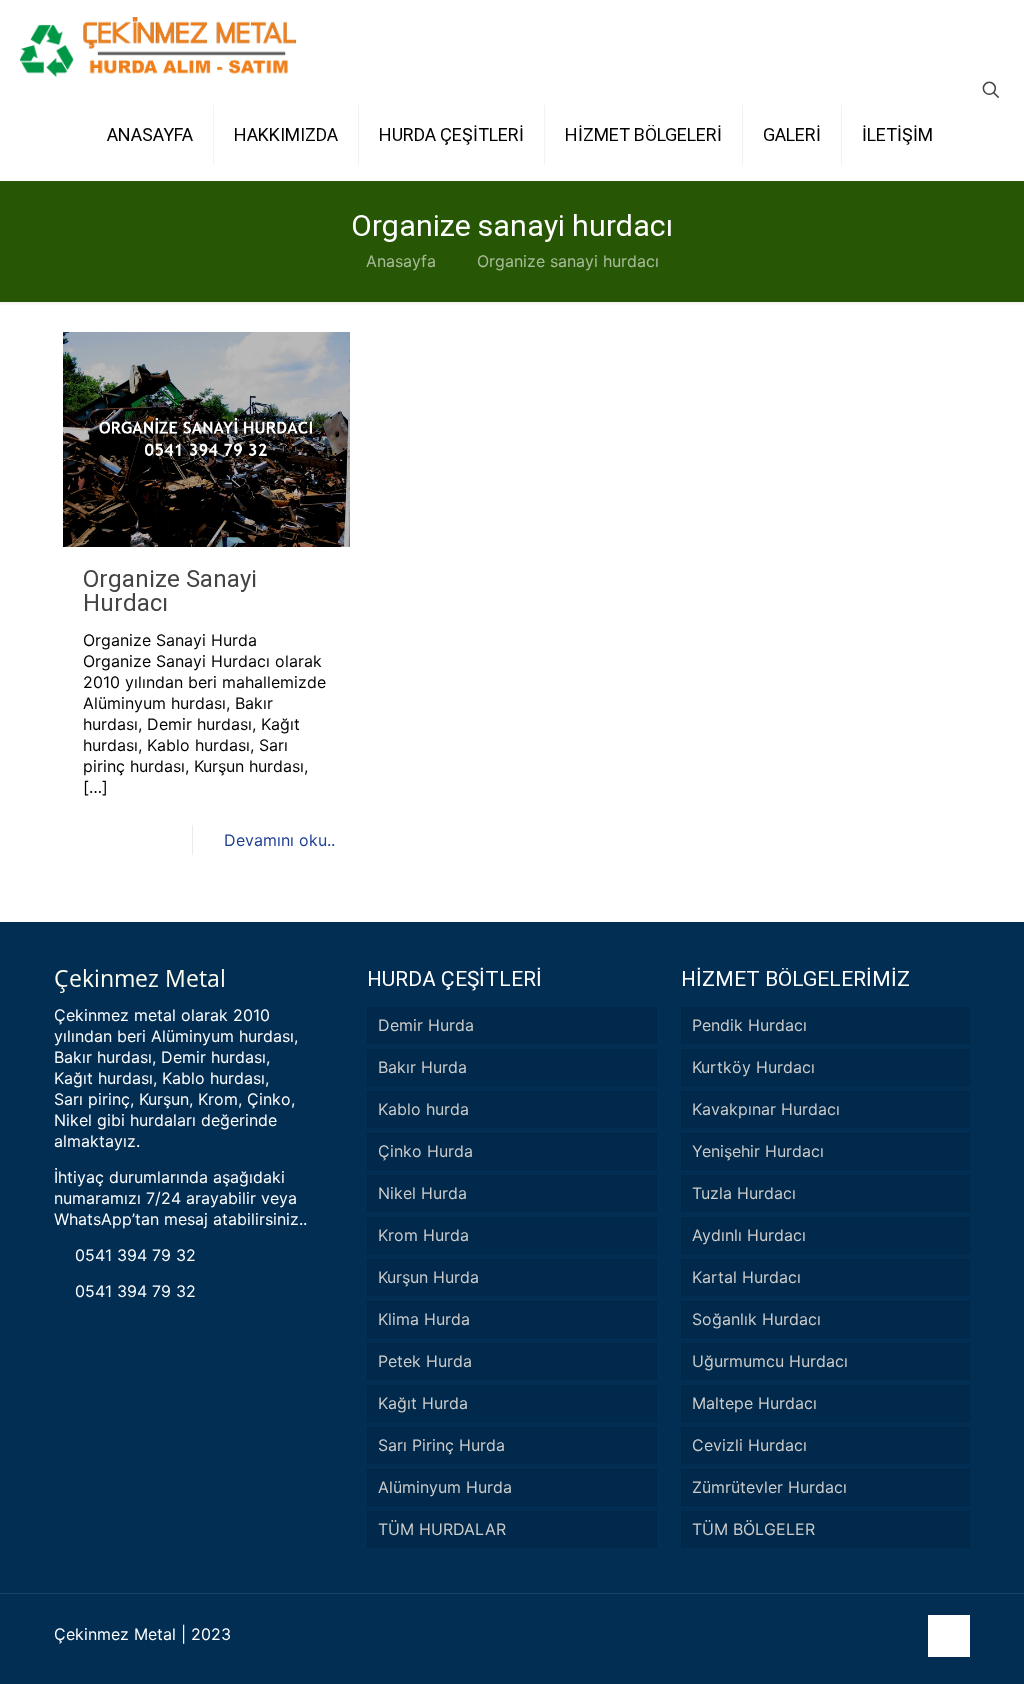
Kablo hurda (423, 1109)
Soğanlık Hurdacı (756, 1319)
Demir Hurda (426, 1025)
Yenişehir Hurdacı (758, 1151)
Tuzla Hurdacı (744, 1193)
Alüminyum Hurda (445, 1487)
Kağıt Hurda (423, 1403)
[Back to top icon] (949, 1636)
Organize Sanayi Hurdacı (170, 591)
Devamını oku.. (279, 840)
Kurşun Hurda (428, 1277)
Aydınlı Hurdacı (749, 1235)
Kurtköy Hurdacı (753, 1067)
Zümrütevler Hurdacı (769, 1487)
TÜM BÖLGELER (753, 1529)
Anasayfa (401, 261)
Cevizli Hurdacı (749, 1445)
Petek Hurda (425, 1361)
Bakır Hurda (422, 1067)
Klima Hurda (424, 1319)
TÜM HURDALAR (442, 1529)
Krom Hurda (423, 1235)
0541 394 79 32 (133, 1255)
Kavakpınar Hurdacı (766, 1109)
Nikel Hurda (422, 1193)
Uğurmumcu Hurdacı (770, 1361)
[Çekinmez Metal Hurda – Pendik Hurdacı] (158, 45)
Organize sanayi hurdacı (568, 261)
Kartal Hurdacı (746, 1277)
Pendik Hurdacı (749, 1025)
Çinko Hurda (425, 1151)
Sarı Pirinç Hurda (441, 1445)
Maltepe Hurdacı (754, 1403)
